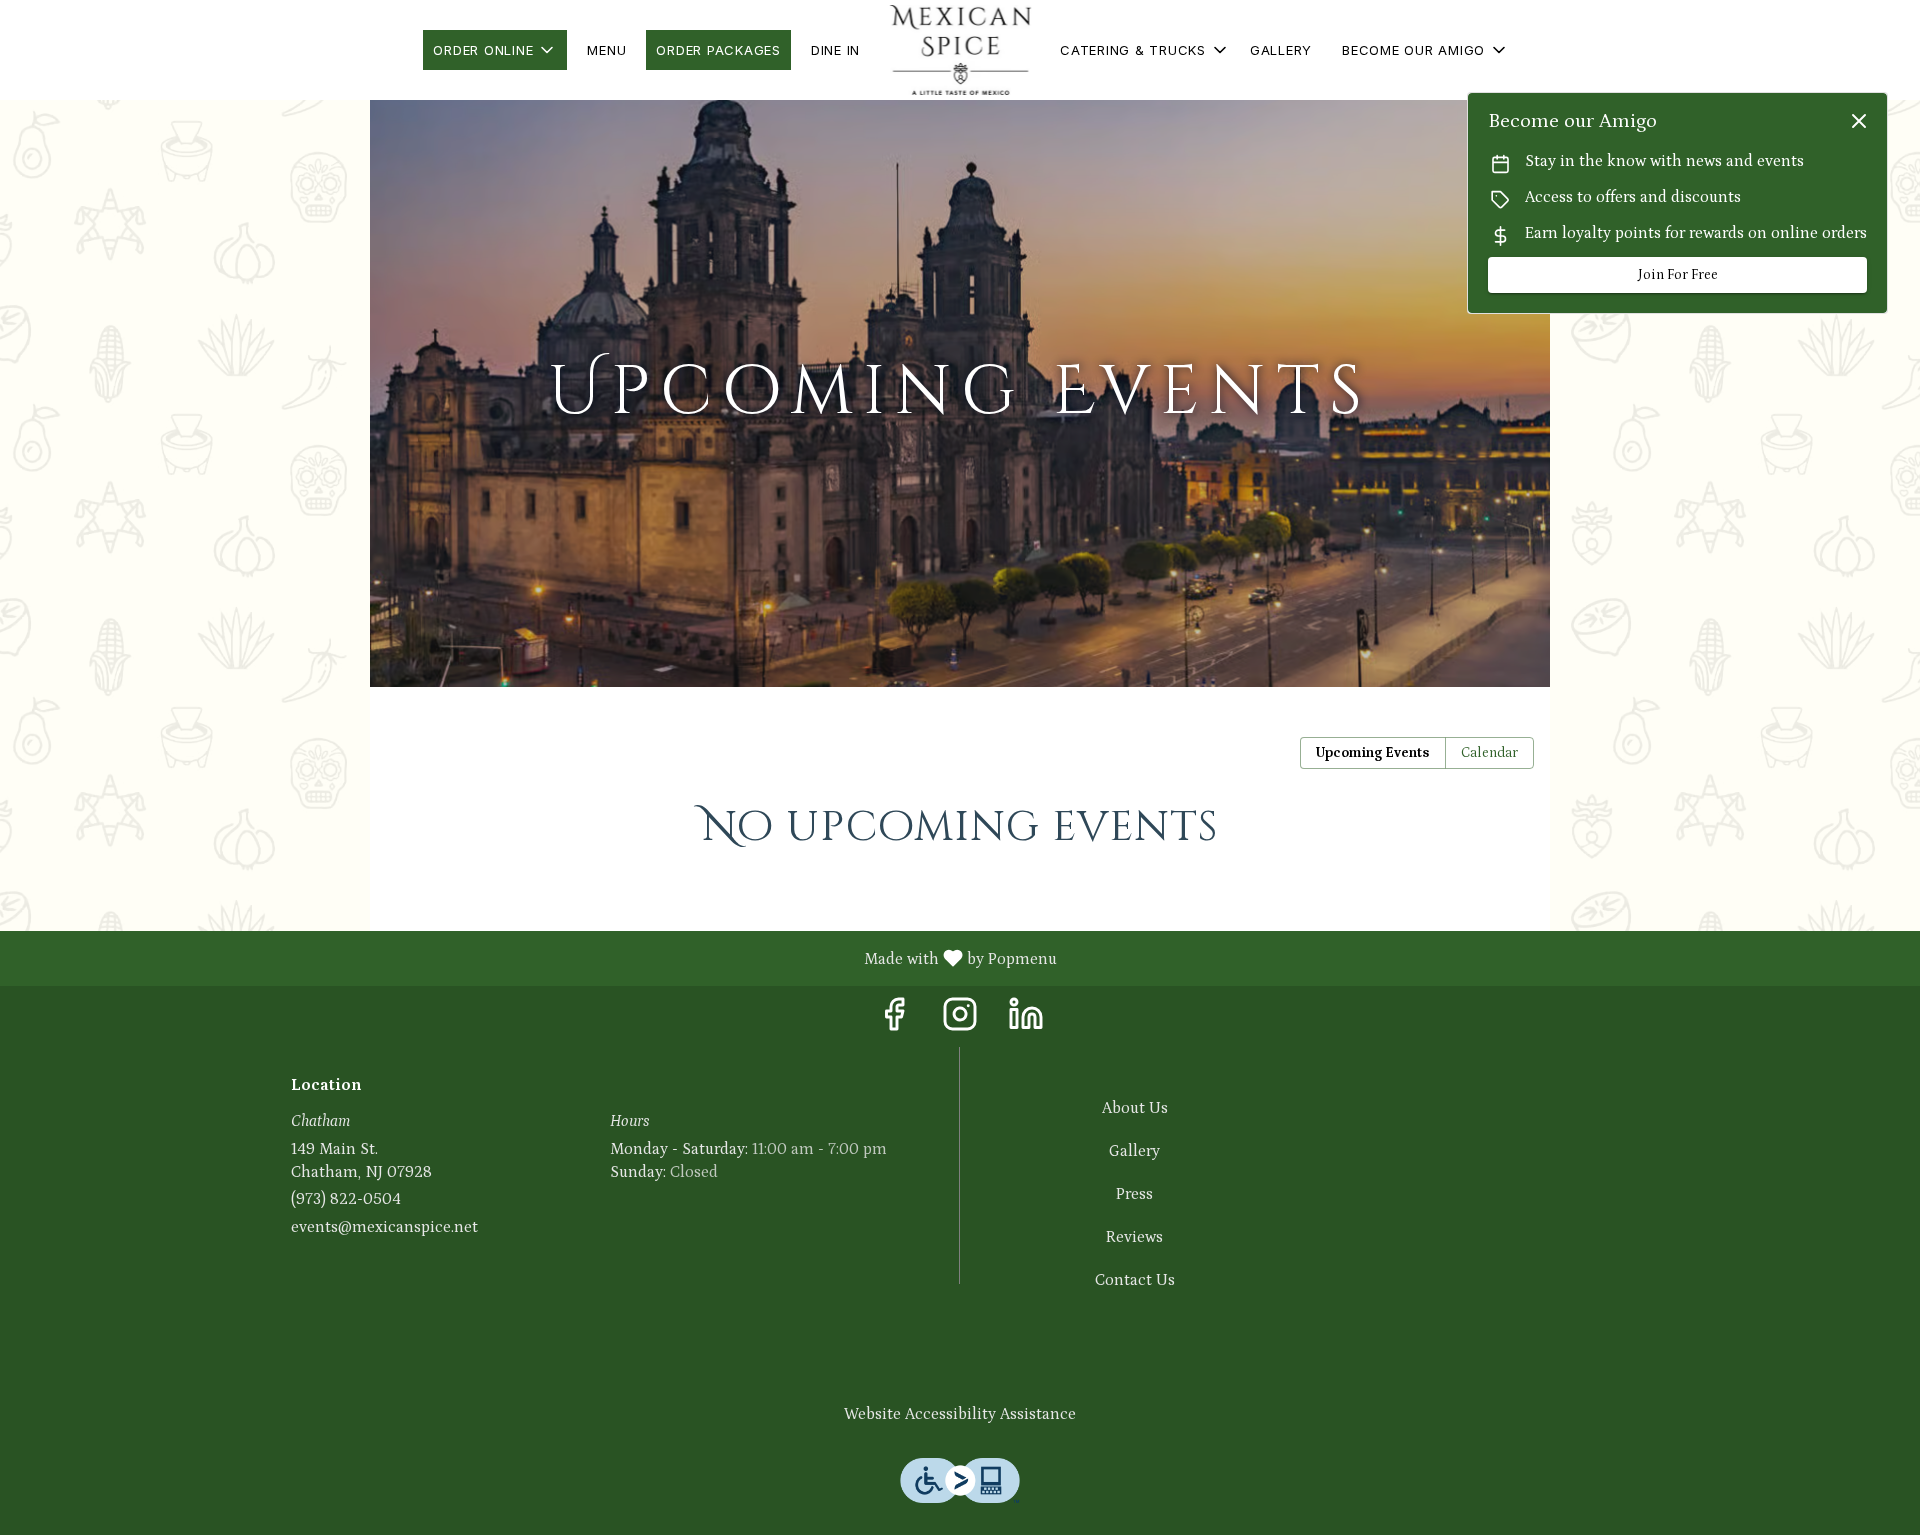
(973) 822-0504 (346, 1199)
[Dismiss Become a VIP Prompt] (1859, 121)
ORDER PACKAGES (718, 50)
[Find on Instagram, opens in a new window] (960, 1021)
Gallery (1281, 50)
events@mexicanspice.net (384, 1227)
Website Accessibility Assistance (960, 1414)
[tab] (1373, 753)
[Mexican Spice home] (960, 50)
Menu (606, 50)
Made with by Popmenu (536, 958)
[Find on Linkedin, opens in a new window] (1026, 1021)
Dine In (835, 50)
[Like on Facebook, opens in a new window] (894, 1021)
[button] (495, 50)
